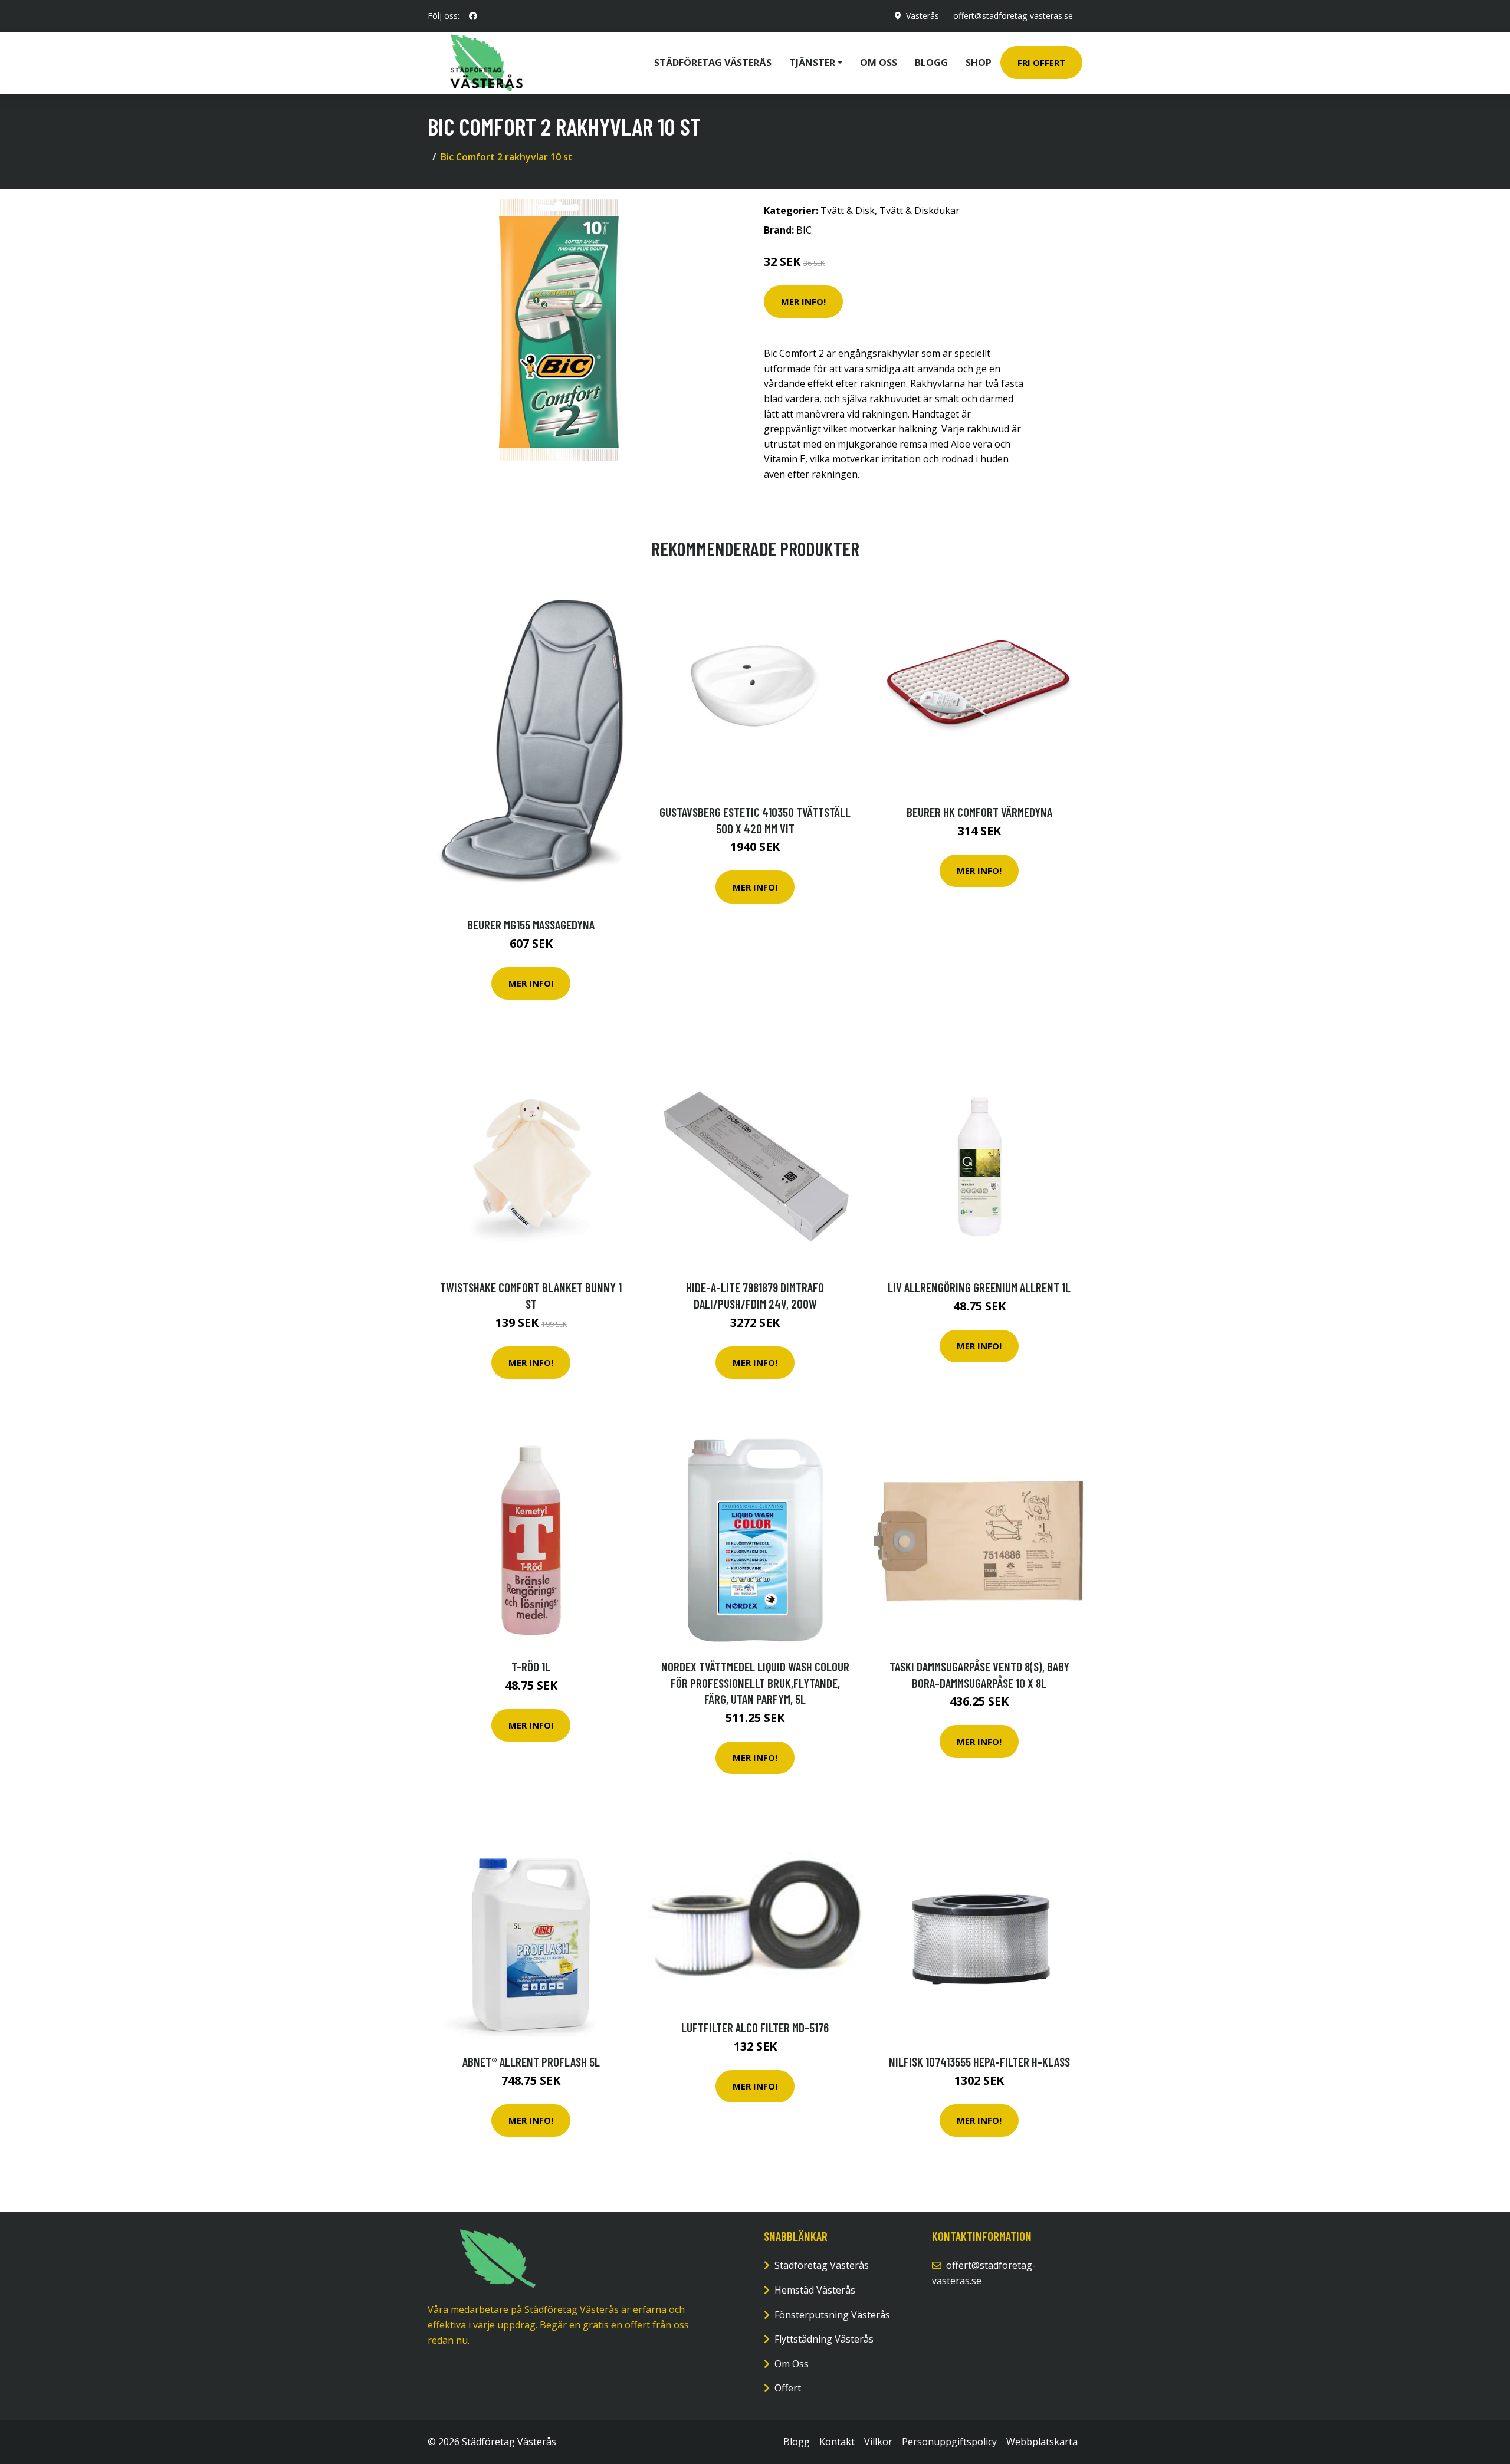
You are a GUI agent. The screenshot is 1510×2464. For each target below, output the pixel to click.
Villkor (878, 2442)
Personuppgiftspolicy (949, 2442)
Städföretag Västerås (713, 63)
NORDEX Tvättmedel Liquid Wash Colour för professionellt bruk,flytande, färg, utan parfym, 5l (755, 1683)
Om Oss (792, 2364)
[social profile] (473, 16)
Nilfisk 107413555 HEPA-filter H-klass (979, 2061)
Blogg (931, 63)
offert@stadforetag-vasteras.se (1013, 16)
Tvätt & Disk (848, 211)
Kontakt (837, 2442)
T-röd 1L (531, 1666)
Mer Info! (803, 301)
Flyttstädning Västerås (824, 2339)
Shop (979, 63)
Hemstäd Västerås (815, 2290)
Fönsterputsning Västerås (832, 2315)
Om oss (879, 63)
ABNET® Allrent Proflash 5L (531, 2061)
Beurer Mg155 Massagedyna (531, 924)
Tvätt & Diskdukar (920, 211)
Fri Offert (1041, 63)
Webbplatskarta (1042, 2442)
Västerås (923, 16)
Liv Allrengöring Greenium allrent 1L (979, 1287)
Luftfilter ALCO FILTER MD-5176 (755, 2027)
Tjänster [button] (812, 63)
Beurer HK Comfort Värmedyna (979, 812)
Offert (788, 2388)
